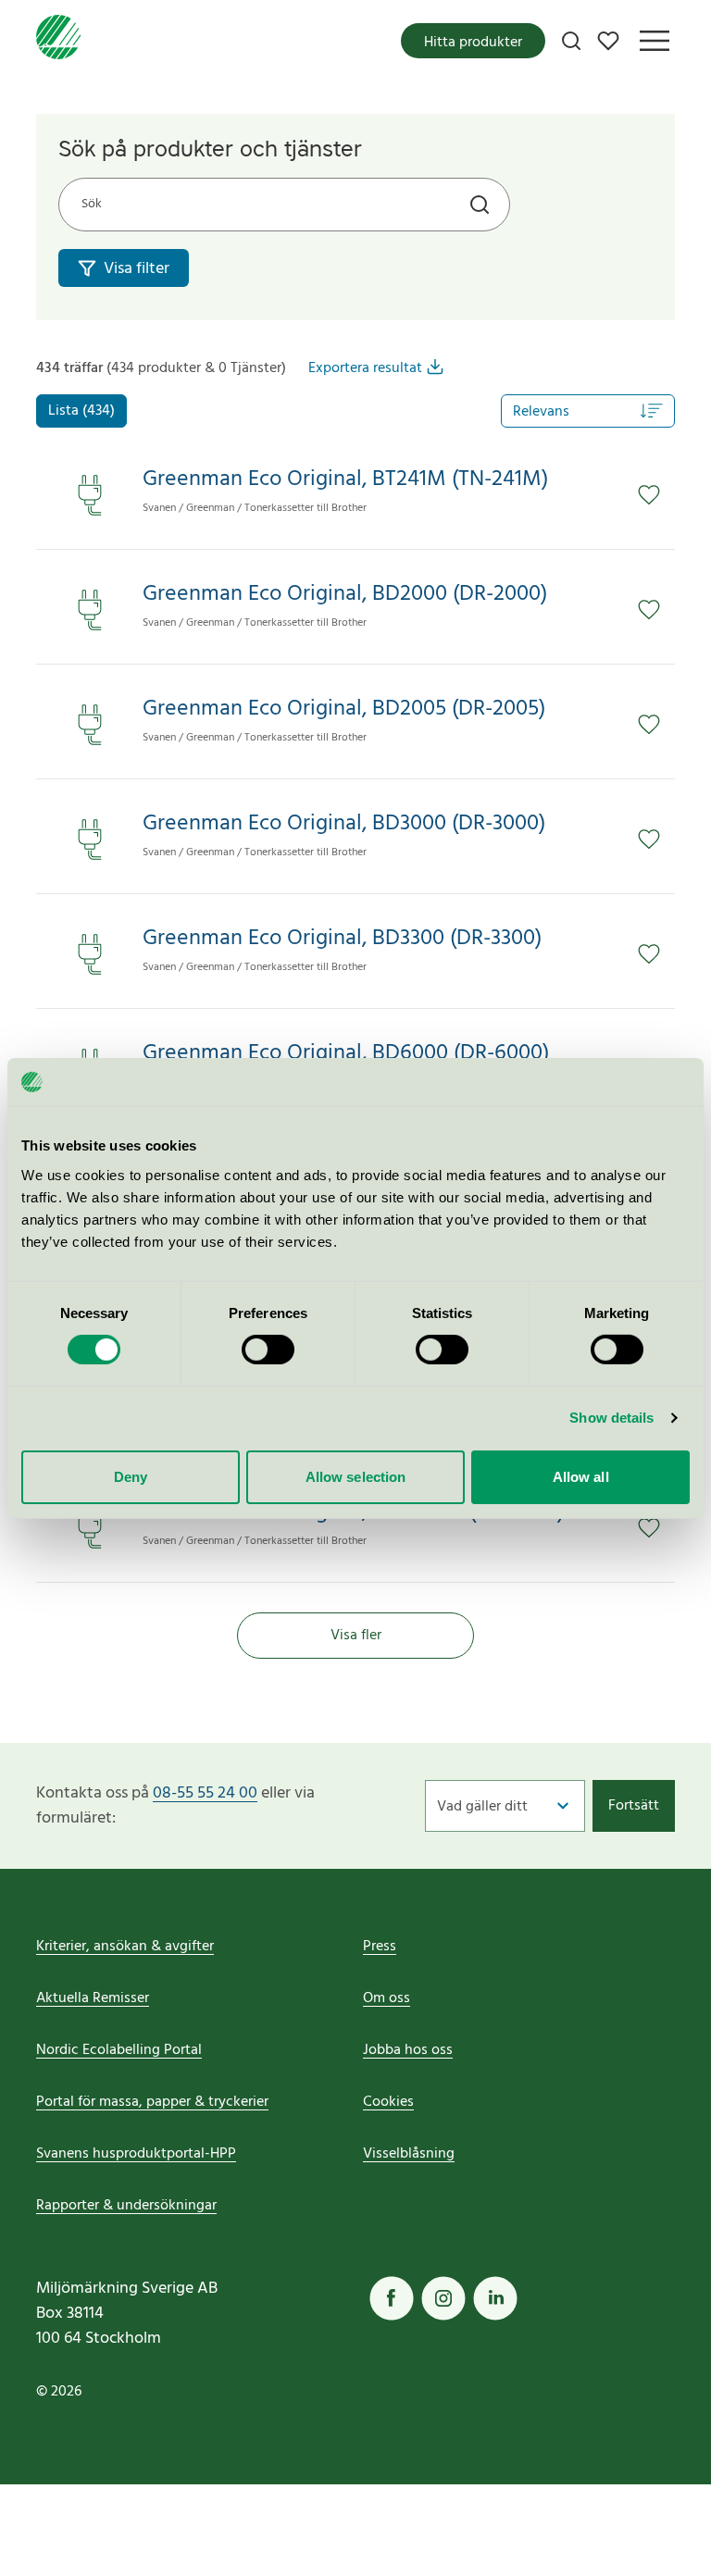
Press (380, 1947)
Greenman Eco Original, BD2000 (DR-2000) (345, 595)
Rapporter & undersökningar (126, 2206)
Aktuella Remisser (93, 1998)
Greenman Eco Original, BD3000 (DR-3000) (344, 824)
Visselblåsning (409, 2154)
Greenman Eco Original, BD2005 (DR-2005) (344, 709)
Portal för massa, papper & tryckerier (152, 2102)
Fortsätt (634, 1806)
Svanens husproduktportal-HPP (136, 2154)
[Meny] (655, 41)
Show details (611, 1418)
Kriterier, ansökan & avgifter (125, 1947)
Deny (131, 1477)
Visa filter (137, 269)
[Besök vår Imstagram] (443, 2298)
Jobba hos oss (408, 2050)
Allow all (581, 1477)
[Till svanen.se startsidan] (58, 41)
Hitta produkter (473, 43)
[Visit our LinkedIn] (495, 2298)
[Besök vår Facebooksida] (392, 2298)
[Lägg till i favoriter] (649, 495)
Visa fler (356, 1636)
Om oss (387, 1998)
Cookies (388, 2102)
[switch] (268, 1350)
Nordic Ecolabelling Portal (119, 2050)
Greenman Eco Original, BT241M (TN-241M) (345, 480)
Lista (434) (81, 411)
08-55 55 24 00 (205, 1793)
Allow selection (356, 1477)
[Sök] (571, 41)
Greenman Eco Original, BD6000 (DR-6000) (346, 1054)
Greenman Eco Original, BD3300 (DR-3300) (342, 939)
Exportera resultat (365, 368)
